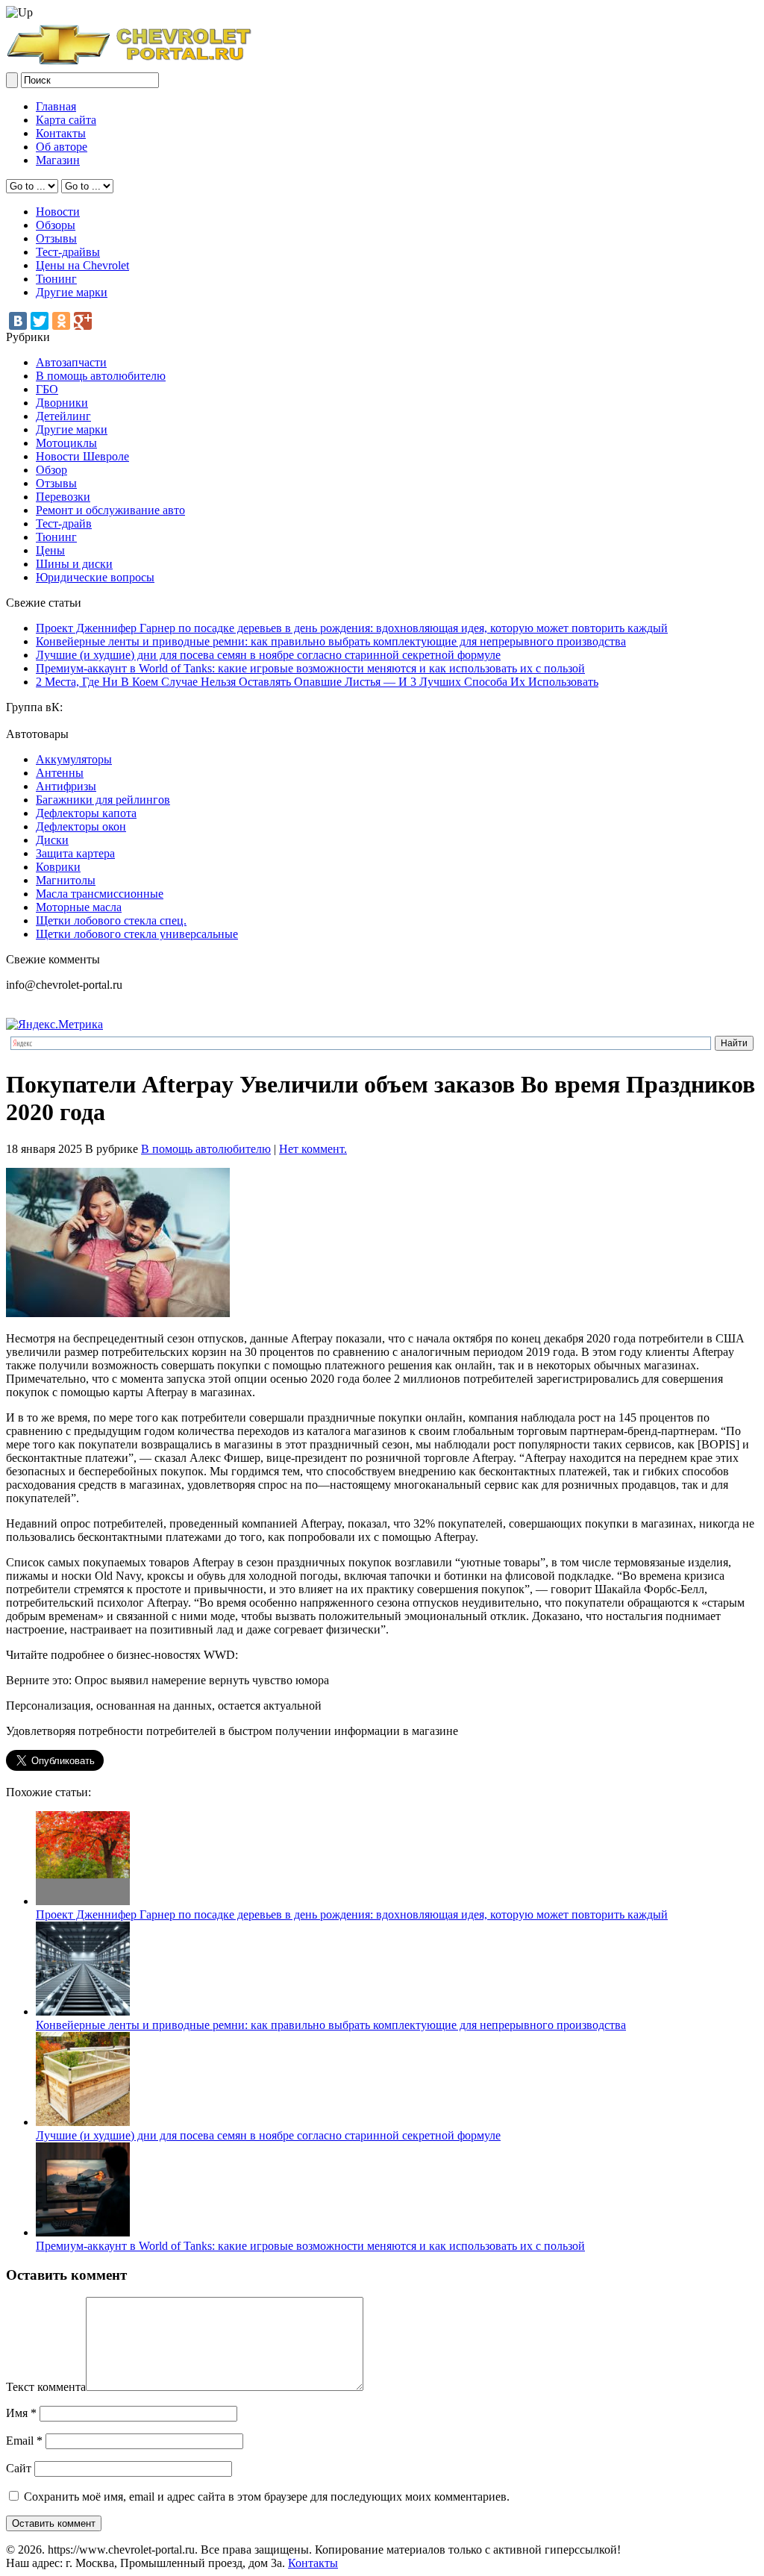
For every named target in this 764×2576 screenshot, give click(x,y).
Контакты (61, 133)
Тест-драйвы (68, 252)
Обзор (51, 470)
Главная (56, 106)
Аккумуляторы (74, 759)
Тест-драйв (64, 523)
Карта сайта (66, 120)
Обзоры (56, 225)
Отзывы (56, 238)
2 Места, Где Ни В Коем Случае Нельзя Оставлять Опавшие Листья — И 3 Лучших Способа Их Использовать (317, 682)
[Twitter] (40, 321)
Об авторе (62, 147)
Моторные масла (79, 907)
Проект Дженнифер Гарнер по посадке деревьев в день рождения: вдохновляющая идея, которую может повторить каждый (352, 628)
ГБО (47, 389)
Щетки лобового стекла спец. (111, 920)
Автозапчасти (71, 362)
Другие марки (72, 292)
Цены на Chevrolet (82, 265)
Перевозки (63, 497)
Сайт (19, 2468)
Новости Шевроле (82, 456)
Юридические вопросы (95, 577)
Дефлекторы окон (81, 826)
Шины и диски (74, 564)
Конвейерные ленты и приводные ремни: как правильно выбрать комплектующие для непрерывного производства (331, 641)
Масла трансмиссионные (100, 894)
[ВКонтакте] (18, 321)
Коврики (58, 867)
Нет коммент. (313, 1149)
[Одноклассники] (61, 321)
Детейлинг (63, 416)
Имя (21, 2413)
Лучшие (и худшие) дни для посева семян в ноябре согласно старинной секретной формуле (268, 655)
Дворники (62, 403)
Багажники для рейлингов (103, 800)
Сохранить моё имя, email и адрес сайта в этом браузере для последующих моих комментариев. (267, 2497)
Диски (52, 840)
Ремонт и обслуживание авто (110, 510)
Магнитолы (66, 880)
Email (24, 2441)
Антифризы (66, 786)
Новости (58, 212)
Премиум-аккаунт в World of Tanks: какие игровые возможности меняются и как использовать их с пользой (310, 668)
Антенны (60, 773)
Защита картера (75, 853)
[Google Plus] (83, 321)
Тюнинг (56, 279)
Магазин (58, 160)
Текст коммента (46, 2387)
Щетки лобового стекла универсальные (137, 934)
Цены (50, 550)
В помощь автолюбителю (101, 376)
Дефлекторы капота (86, 813)
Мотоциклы (66, 443)
